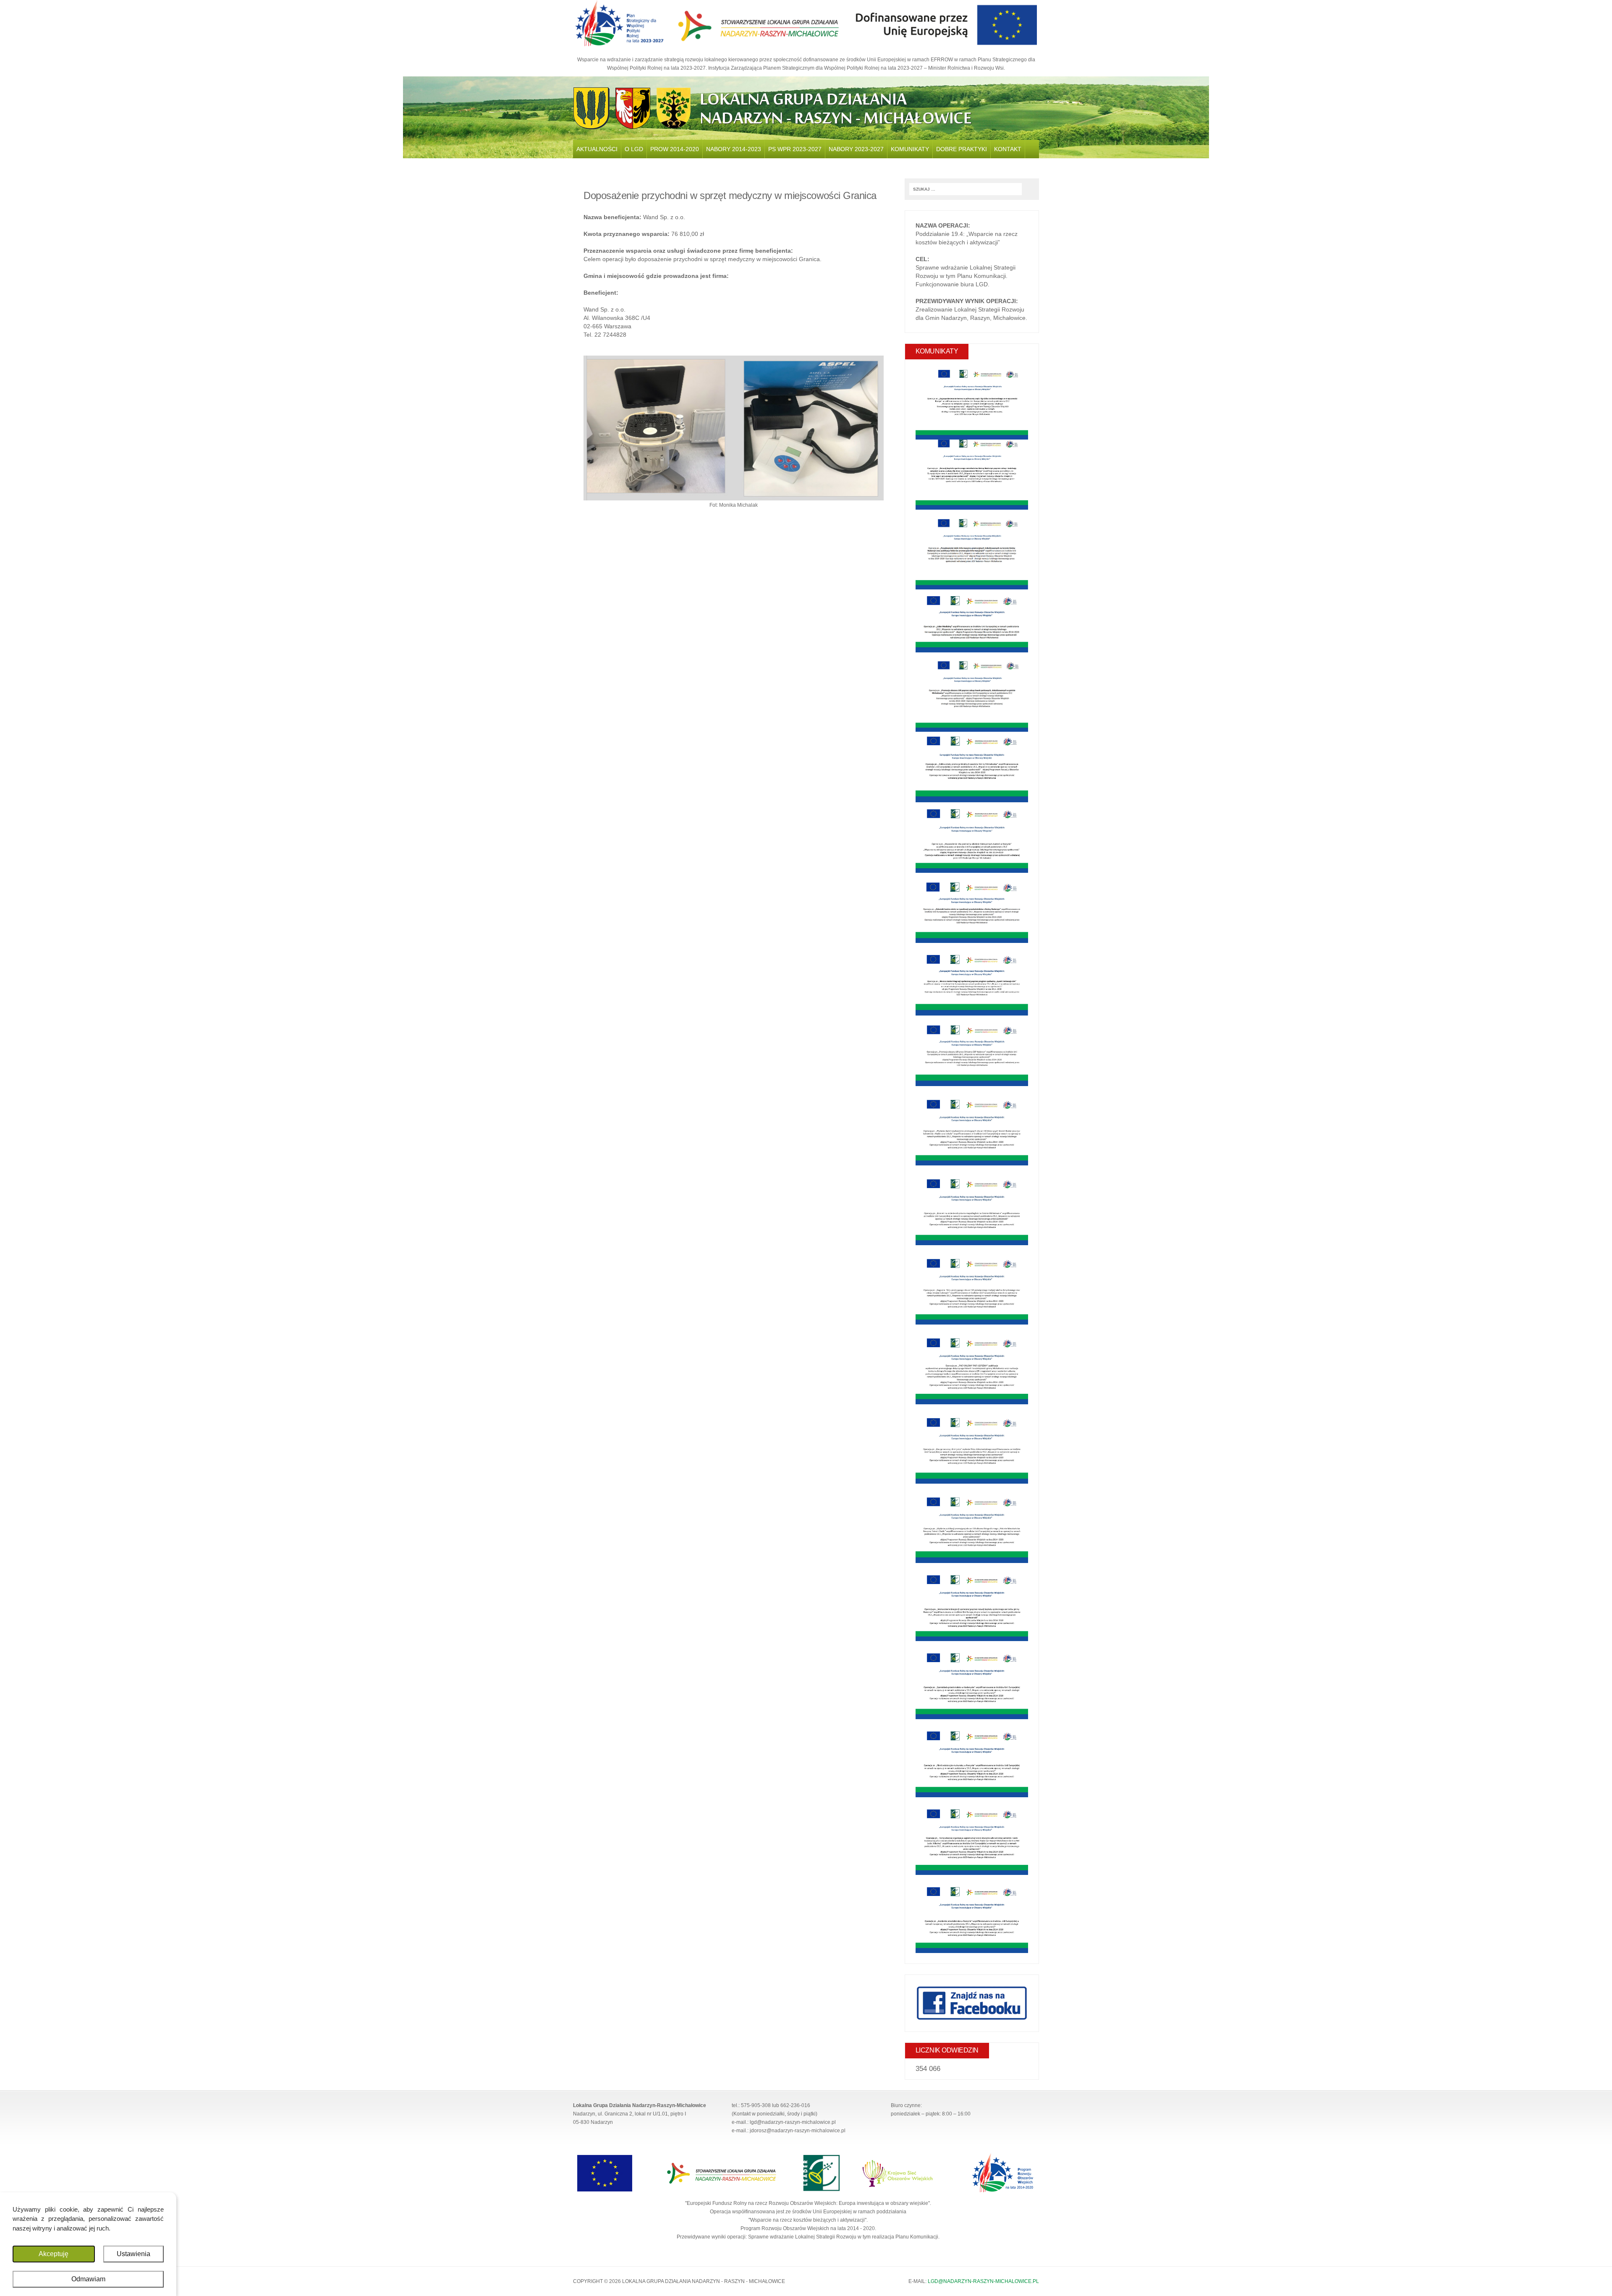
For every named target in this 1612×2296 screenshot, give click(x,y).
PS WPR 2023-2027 (795, 149)
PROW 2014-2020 (675, 149)
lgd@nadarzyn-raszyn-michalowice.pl (983, 2281)
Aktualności (597, 149)
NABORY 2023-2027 (856, 149)
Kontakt (1008, 149)
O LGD (634, 149)
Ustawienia (133, 2254)
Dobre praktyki (962, 149)
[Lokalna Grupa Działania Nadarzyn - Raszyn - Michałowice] (806, 108)
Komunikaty (910, 149)
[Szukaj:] (966, 188)
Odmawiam (88, 2279)
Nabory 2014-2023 (734, 149)
